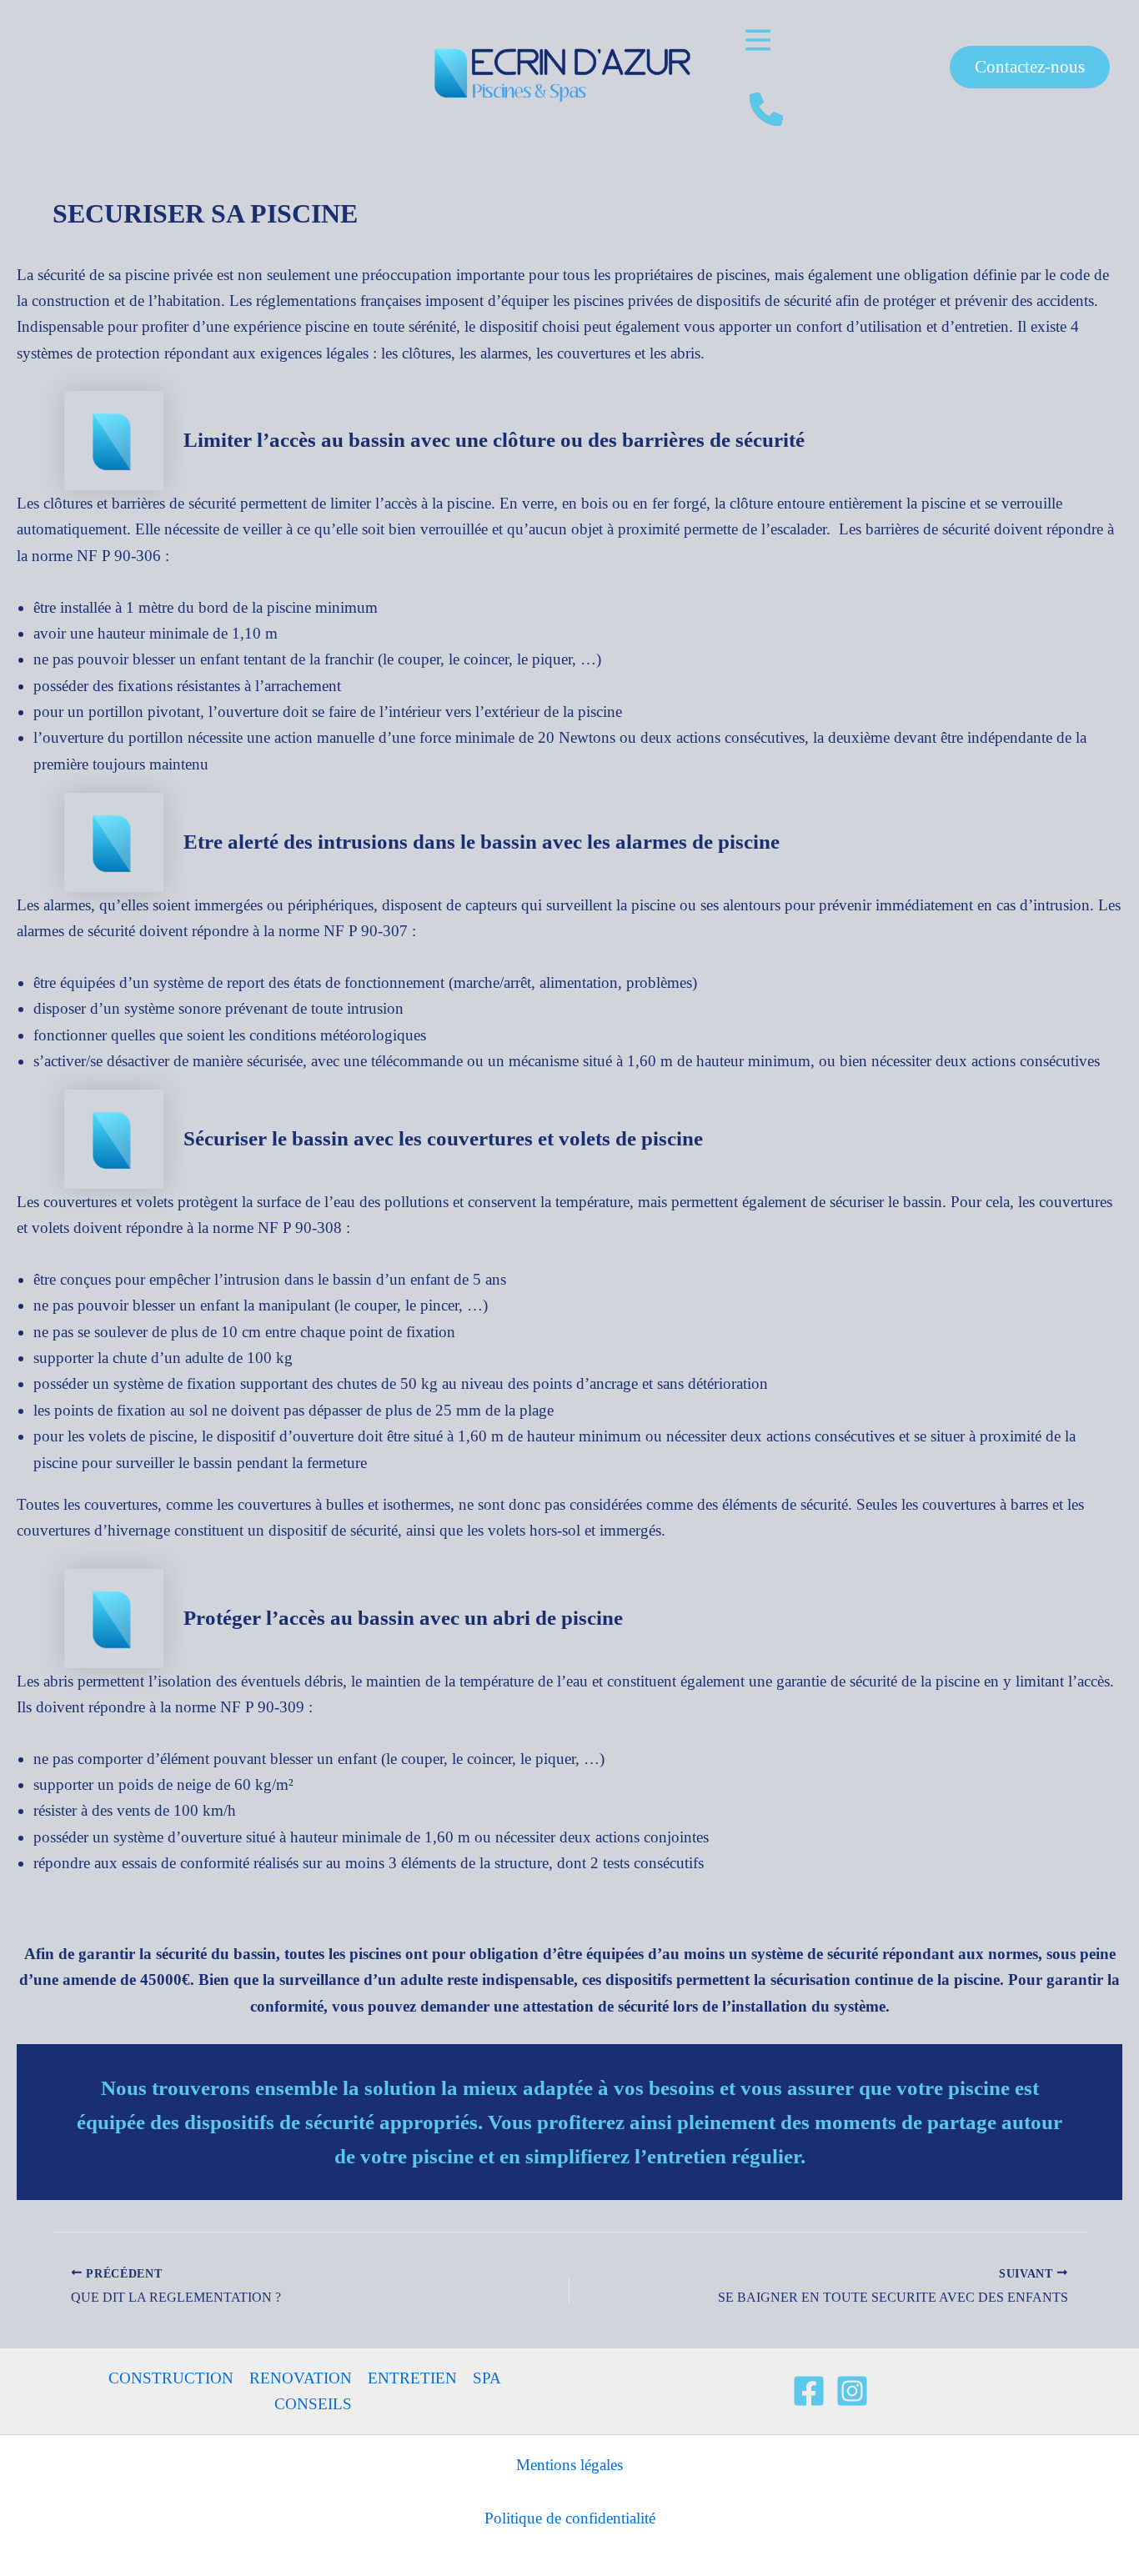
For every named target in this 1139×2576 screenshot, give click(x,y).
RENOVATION (301, 2378)
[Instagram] (852, 2391)
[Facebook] (809, 2391)
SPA (487, 2378)
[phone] (766, 109)
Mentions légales (569, 2465)
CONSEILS (313, 2404)
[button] (758, 40)
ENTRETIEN (412, 2378)
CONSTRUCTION (171, 2378)
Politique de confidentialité (570, 2518)
